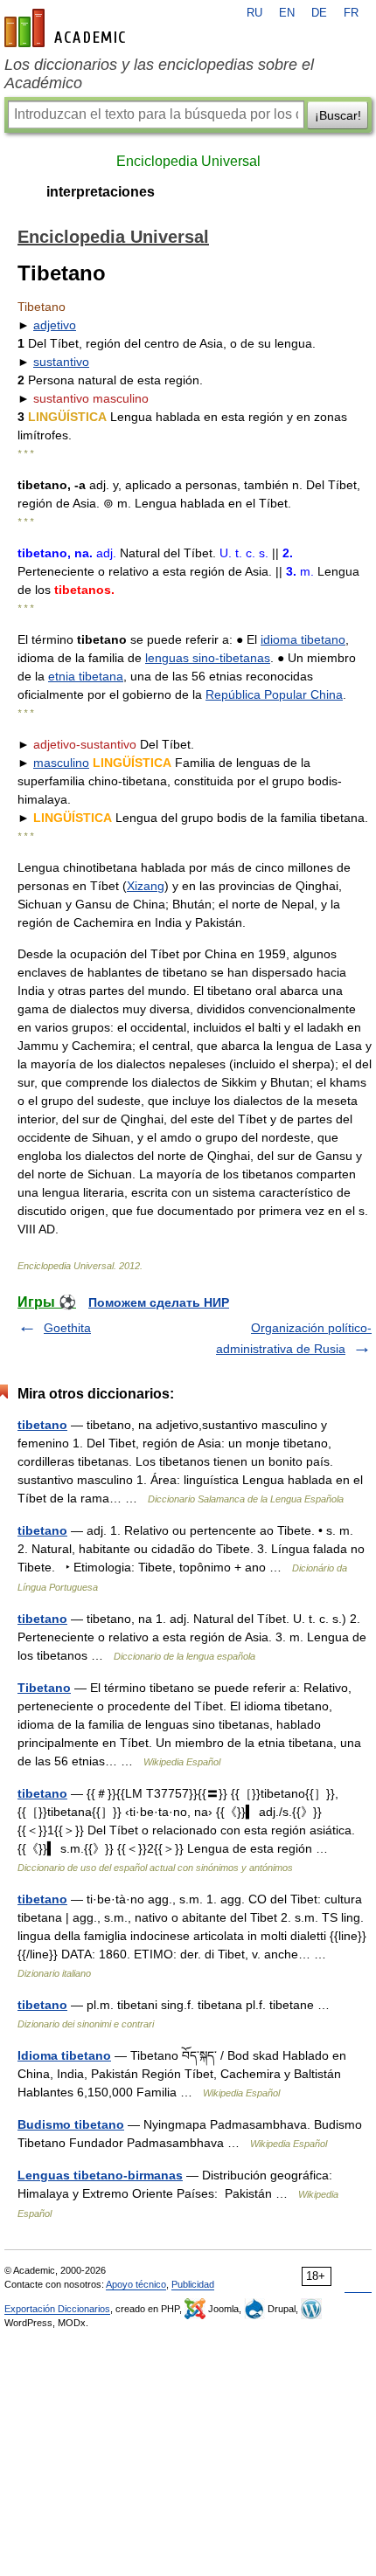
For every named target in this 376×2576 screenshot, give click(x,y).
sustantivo (61, 362)
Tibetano (44, 1688)
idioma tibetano (303, 639)
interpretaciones (101, 192)
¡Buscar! (338, 115)
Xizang (146, 886)
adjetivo (55, 325)
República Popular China (274, 694)
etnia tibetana (86, 676)
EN (287, 13)
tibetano (42, 1425)
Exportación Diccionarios (57, 2309)
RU (254, 13)
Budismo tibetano (71, 2124)
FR (351, 13)
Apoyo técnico (136, 2284)
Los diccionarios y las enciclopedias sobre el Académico (159, 74)
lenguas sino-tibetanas (208, 658)
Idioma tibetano (64, 2055)
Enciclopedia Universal (188, 161)
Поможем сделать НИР (159, 1302)
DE (319, 13)
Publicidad (193, 2284)
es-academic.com (67, 28)
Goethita (67, 1328)
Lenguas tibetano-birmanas (100, 2175)
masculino (61, 763)
